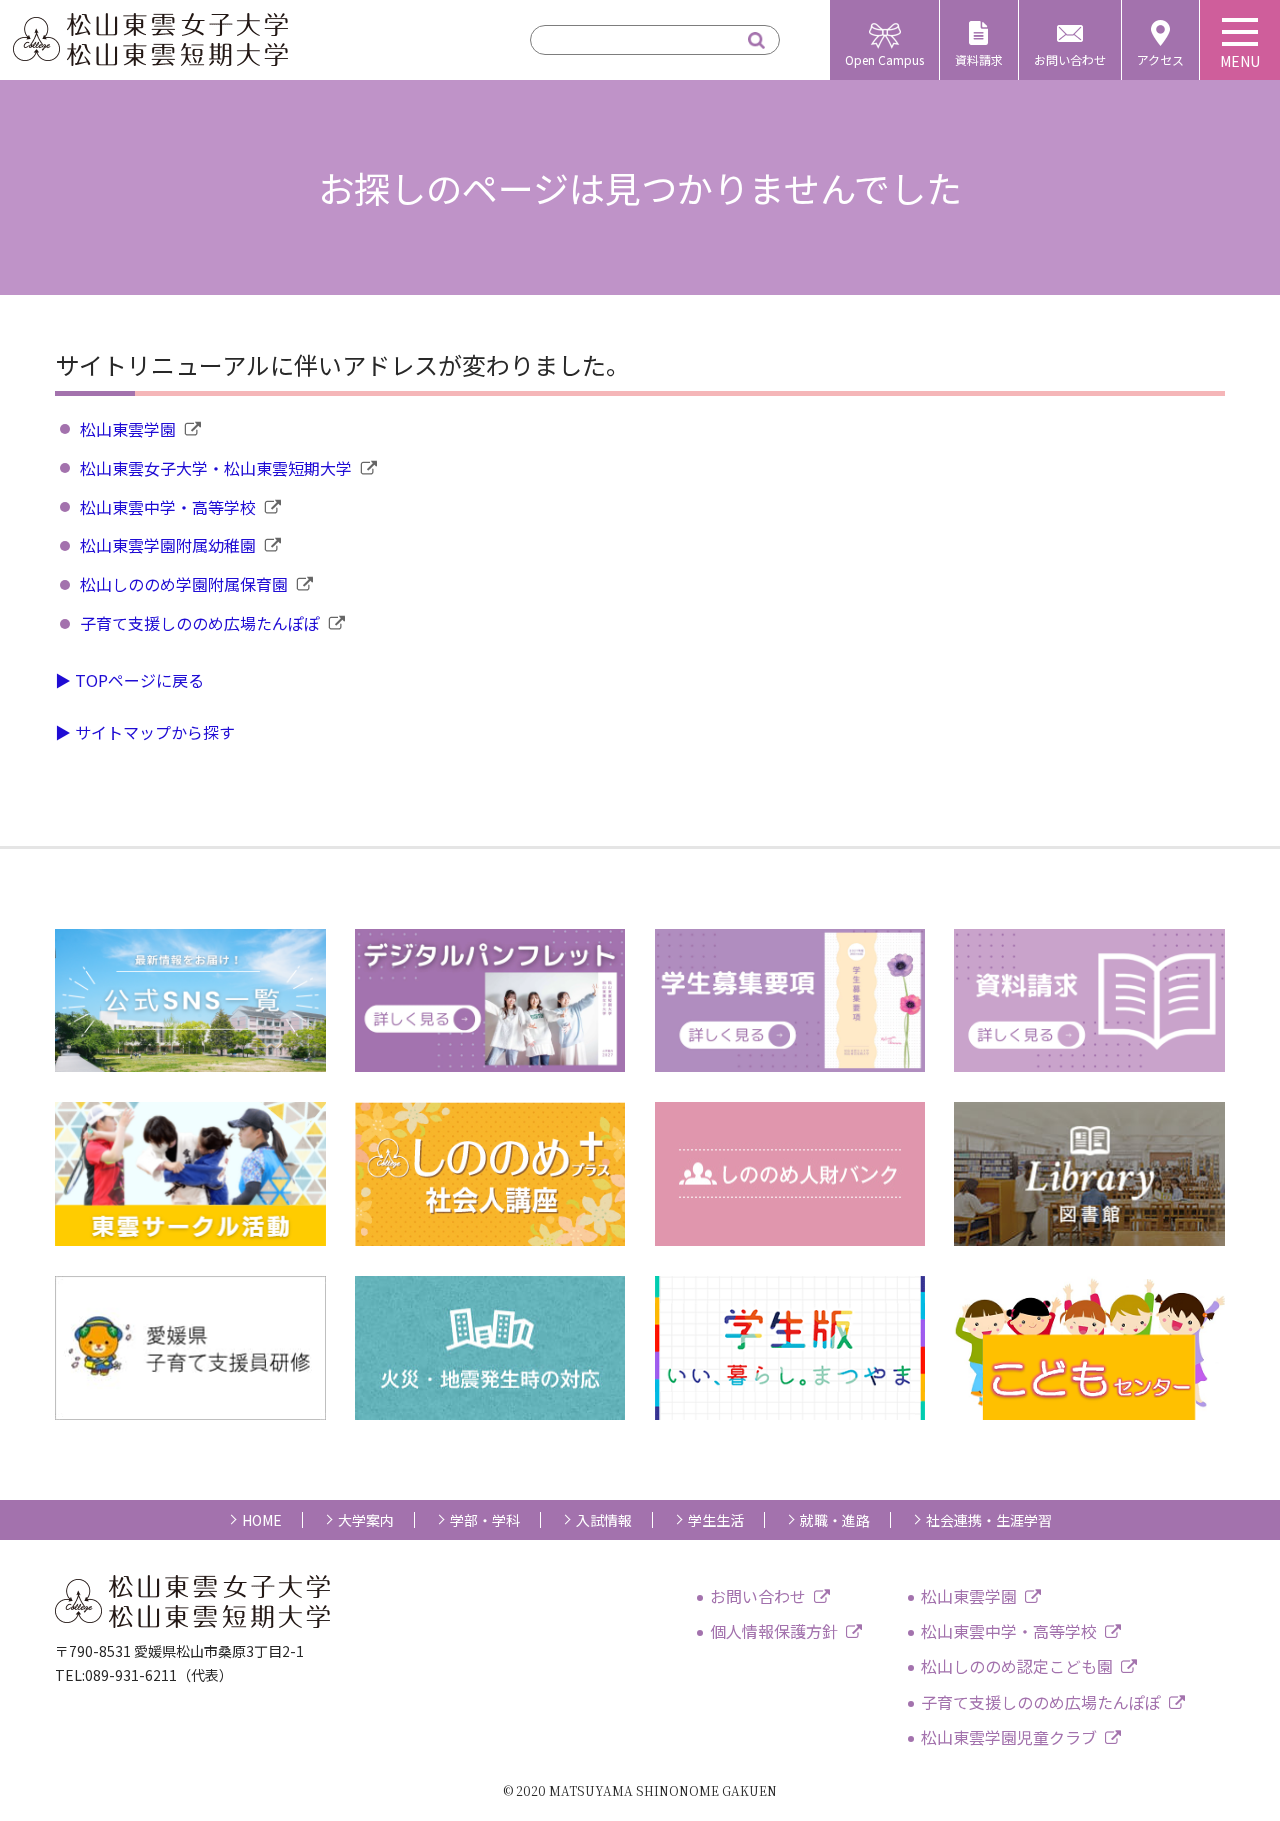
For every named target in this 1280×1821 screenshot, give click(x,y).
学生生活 (716, 1520)
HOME (262, 1520)
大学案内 (366, 1520)
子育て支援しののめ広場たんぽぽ (200, 623)
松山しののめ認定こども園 (1017, 1666)
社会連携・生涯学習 (989, 1520)
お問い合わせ (1070, 59)
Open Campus (884, 59)
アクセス (1160, 59)
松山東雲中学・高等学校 (168, 507)
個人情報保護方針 (774, 1631)
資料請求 (979, 59)
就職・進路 (835, 1520)
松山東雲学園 (128, 429)
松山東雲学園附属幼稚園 (168, 545)
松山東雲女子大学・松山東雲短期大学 (216, 468)
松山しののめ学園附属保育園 (184, 584)
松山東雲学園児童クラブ (1009, 1737)
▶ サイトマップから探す (145, 732)
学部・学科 (485, 1520)
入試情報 (604, 1520)
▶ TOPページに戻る (129, 680)
